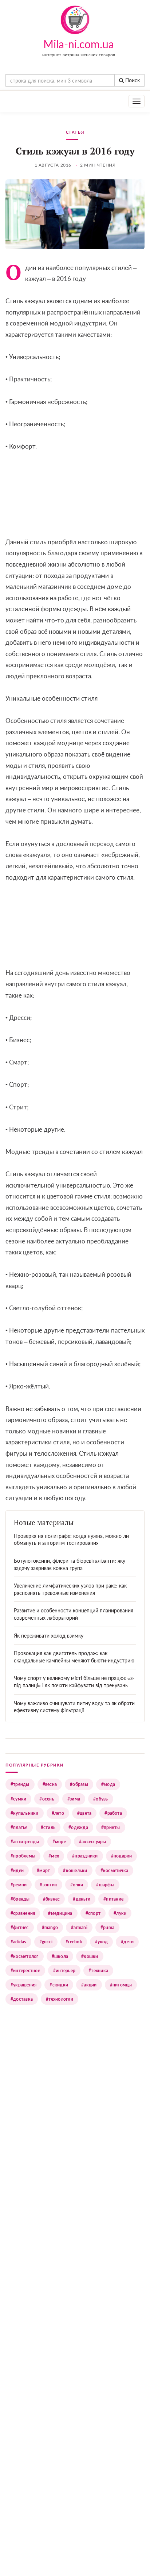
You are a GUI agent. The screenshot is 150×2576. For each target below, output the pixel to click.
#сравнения (23, 1913)
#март (43, 1870)
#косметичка (115, 1870)
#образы (79, 1784)
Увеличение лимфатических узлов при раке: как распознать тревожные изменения (70, 1589)
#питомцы (121, 1985)
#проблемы (23, 1856)
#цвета (84, 1813)
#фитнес (20, 1927)
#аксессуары (93, 1842)
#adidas (18, 1942)
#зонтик (48, 1885)
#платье (19, 1827)
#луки (120, 1913)
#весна (50, 1784)
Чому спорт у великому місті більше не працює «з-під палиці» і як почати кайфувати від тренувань (74, 1682)
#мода (108, 1784)
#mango (50, 1927)
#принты (111, 1827)
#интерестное (25, 1971)
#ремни (19, 1885)
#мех (54, 1856)
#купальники (25, 1813)
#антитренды (25, 1842)
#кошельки (75, 1870)
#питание (113, 1899)
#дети (127, 1942)
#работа (113, 1813)
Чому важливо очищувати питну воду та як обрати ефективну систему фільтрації (74, 1707)
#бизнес (52, 1899)
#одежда (78, 1827)
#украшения (23, 1985)
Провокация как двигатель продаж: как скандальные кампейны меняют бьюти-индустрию (74, 1657)
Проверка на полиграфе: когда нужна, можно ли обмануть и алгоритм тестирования (71, 1539)
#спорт (93, 1913)
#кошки (90, 1956)
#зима (74, 1799)
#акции (89, 1985)
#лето (58, 1813)
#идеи (17, 1870)
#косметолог (25, 1956)
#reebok (74, 1942)
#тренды (20, 1784)
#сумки (18, 1799)
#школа (60, 1956)
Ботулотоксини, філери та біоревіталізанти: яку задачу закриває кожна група (70, 1564)
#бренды (20, 1899)
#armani (79, 1927)
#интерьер (64, 1971)
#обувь (100, 1799)
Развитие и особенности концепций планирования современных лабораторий (74, 1614)
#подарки (122, 1856)
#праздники (85, 1856)
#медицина (60, 1913)
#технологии (60, 1999)
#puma (107, 1927)
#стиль (48, 1827)
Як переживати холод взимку (49, 1636)
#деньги (82, 1899)
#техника (98, 1971)
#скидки (59, 1985)
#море (59, 1842)
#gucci (46, 1942)
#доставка (22, 1999)
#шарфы (105, 1885)
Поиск (132, 80)
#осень (47, 1799)
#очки (77, 1885)
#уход (101, 1942)
